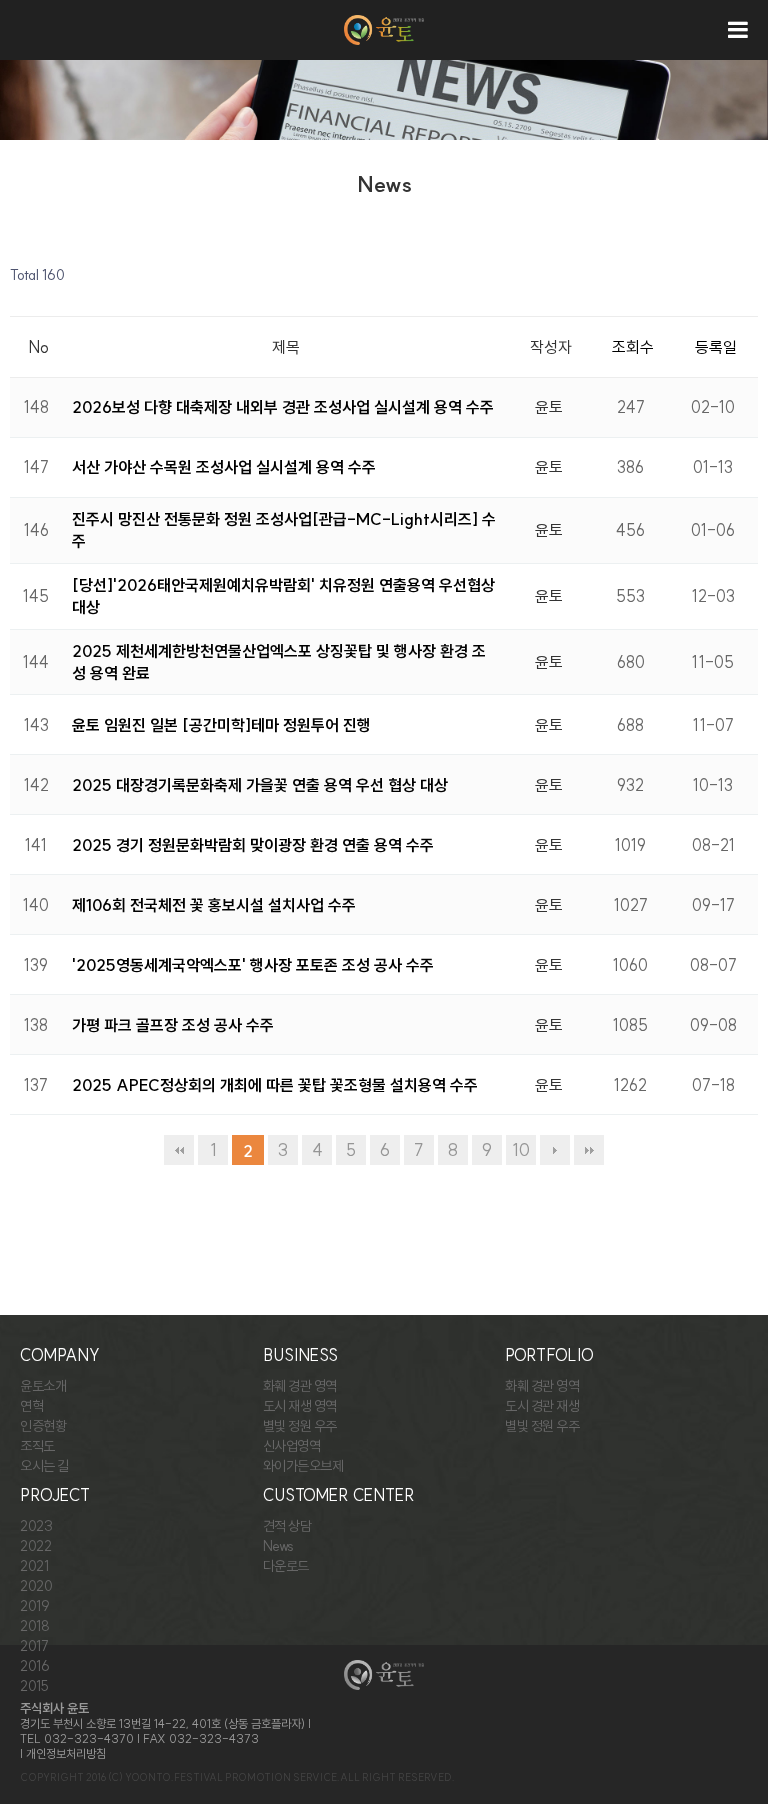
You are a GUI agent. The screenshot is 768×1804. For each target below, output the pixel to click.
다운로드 (286, 1566)
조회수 (633, 347)
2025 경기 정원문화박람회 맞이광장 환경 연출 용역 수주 (253, 845)
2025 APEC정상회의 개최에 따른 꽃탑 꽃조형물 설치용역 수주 (275, 1085)
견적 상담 (287, 1526)
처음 (179, 1150)
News (278, 1546)
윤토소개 (43, 1386)
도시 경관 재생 (542, 1406)
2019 (34, 1606)
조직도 (37, 1446)
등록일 (716, 347)
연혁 (31, 1406)
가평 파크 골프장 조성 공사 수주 (173, 1025)
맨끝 (589, 1150)
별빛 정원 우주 (300, 1426)
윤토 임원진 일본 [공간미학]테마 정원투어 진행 (221, 725)
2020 (36, 1586)
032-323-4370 (89, 1738)
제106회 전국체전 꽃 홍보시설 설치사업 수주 (214, 905)
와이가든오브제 (303, 1466)
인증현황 (43, 1426)
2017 (34, 1646)
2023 (36, 1526)
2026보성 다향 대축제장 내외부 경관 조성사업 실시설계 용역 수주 (283, 407)
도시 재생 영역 (300, 1406)
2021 (34, 1566)
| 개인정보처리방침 (63, 1753)
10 (521, 1150)
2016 (34, 1666)
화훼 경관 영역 (300, 1386)
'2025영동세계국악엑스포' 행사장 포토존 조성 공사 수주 (253, 965)
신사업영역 (292, 1446)
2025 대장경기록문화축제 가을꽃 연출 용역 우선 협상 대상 (260, 785)
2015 (34, 1686)
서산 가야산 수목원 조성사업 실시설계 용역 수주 (224, 467)
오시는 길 (44, 1466)
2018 (34, 1626)
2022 (35, 1546)
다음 (555, 1150)
